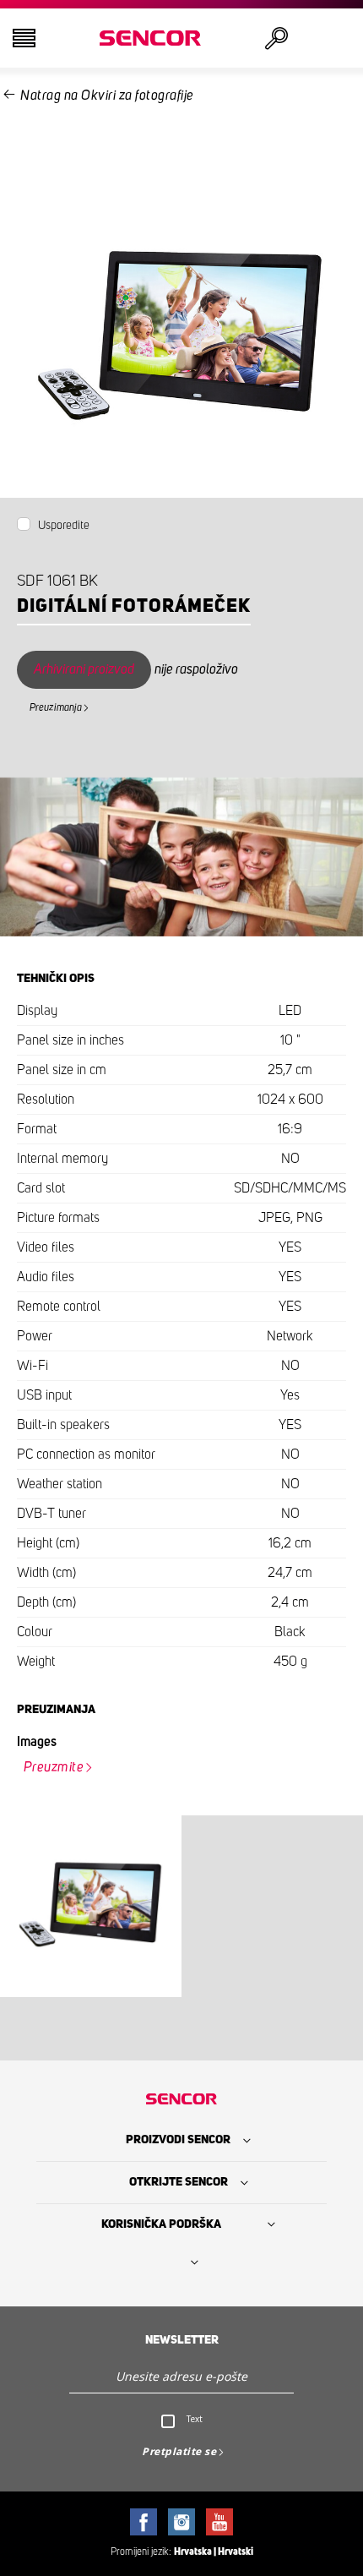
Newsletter (182, 2340)
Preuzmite (54, 1767)
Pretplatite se (179, 2451)
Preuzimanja (56, 707)
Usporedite (64, 526)
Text (195, 2419)
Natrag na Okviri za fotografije (107, 96)
